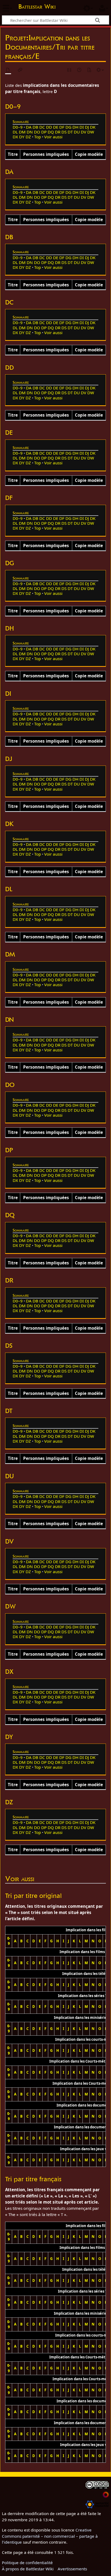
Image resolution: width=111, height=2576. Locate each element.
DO (37, 132)
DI (82, 127)
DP (44, 132)
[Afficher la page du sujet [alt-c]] (8, 70)
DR (58, 132)
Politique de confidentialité (27, 2563)
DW (91, 132)
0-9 (9, 1941)
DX (15, 137)
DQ (51, 132)
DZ (28, 137)
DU (77, 132)
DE (56, 127)
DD (49, 127)
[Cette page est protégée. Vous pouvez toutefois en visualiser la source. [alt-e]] (70, 70)
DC (42, 127)
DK (93, 127)
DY (22, 137)
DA (29, 127)
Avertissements (72, 2569)
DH (75, 127)
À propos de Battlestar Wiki (28, 2569)
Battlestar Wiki (37, 7)
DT (70, 132)
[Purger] (89, 70)
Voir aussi (53, 137)
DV (84, 132)
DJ (87, 127)
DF (62, 127)
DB (35, 127)
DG (68, 127)
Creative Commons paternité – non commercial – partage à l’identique (50, 2536)
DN (30, 132)
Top (38, 137)
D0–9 (18, 127)
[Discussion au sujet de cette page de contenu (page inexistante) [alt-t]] (20, 70)
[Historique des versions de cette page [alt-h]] (79, 70)
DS (64, 132)
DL (15, 132)
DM (22, 132)
